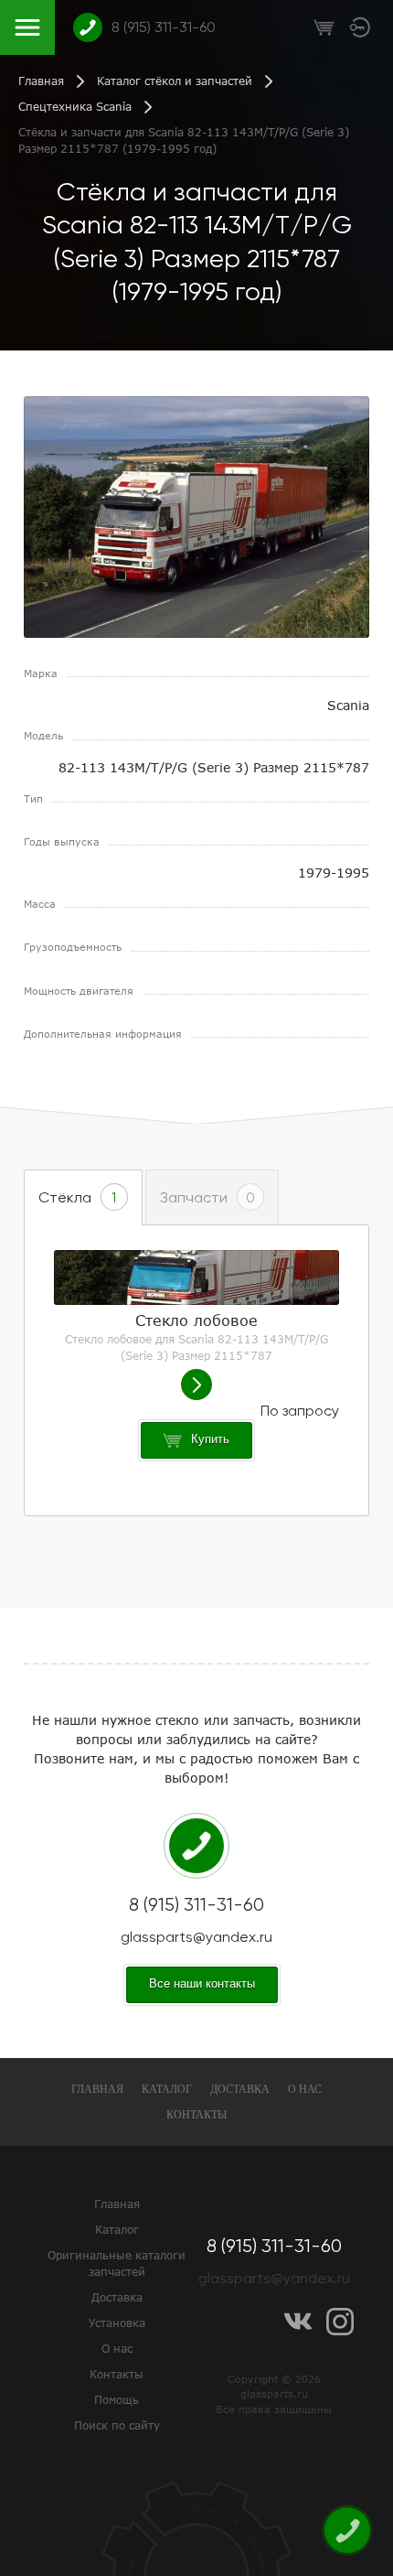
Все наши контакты (202, 1983)
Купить (210, 1439)
